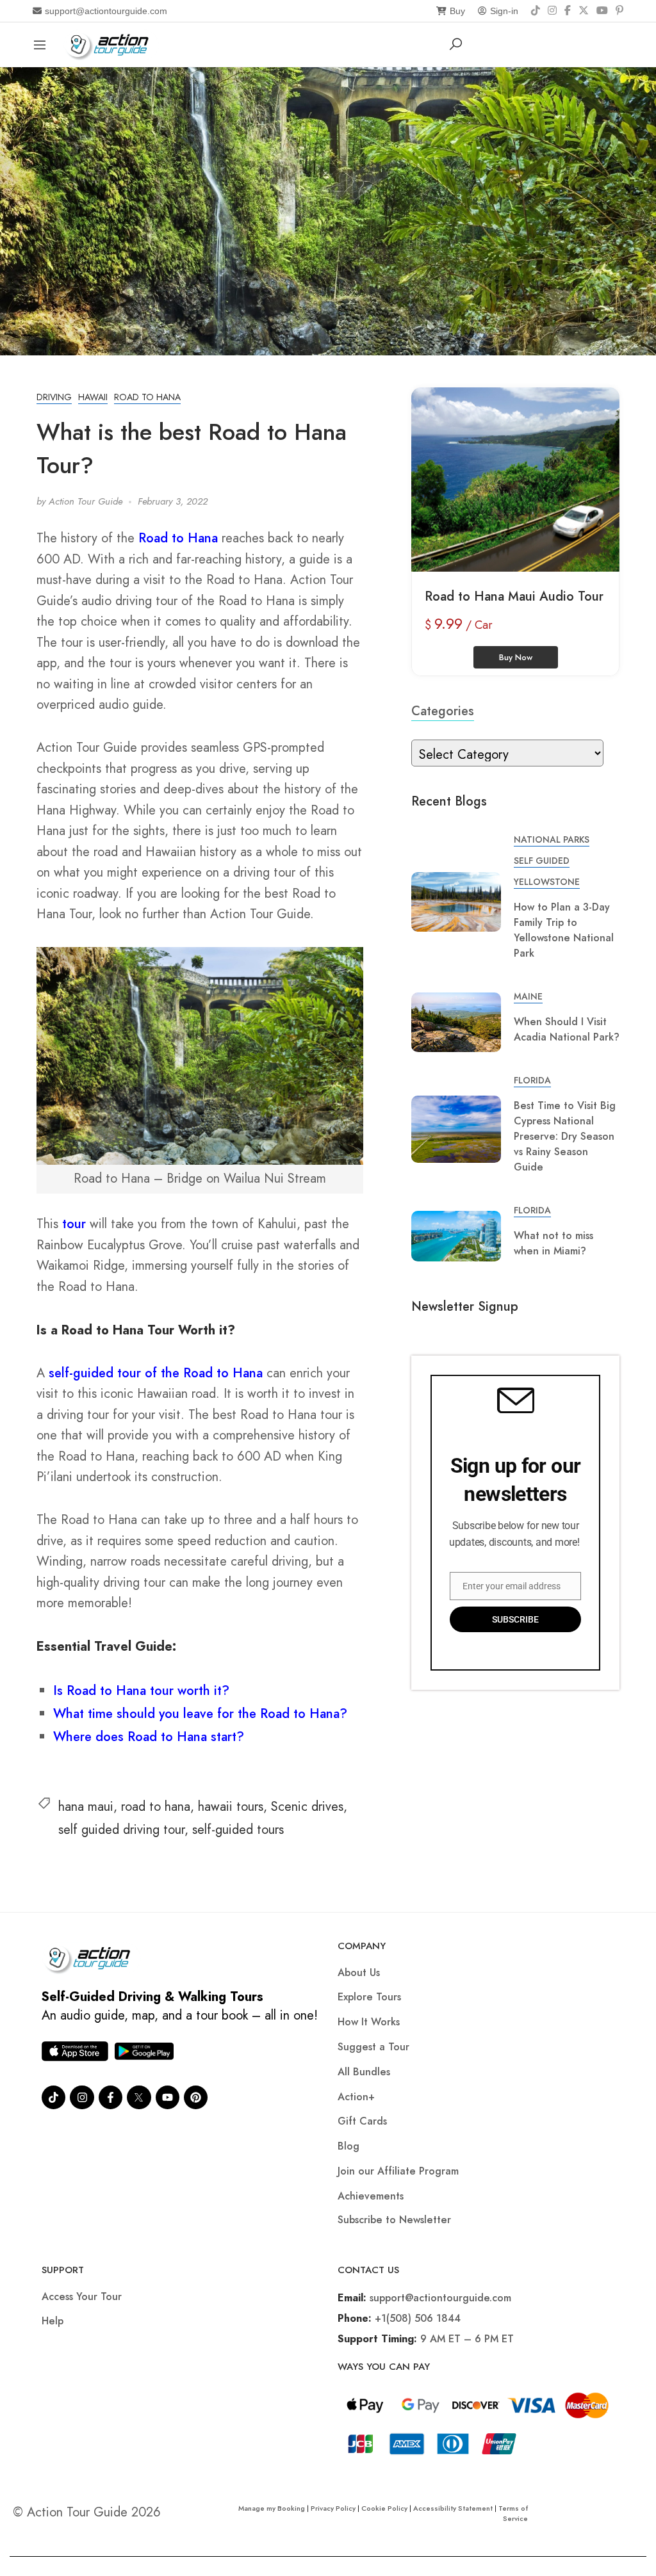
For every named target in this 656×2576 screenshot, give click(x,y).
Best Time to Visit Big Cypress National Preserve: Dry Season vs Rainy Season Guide (565, 1136)
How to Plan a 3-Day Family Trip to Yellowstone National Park (564, 930)
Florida (532, 1080)
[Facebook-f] (111, 2097)
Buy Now (516, 657)
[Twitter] (139, 2097)
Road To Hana (147, 397)
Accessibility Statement (453, 2508)
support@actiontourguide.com (106, 11)
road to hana (156, 1807)
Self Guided (542, 861)
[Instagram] (552, 11)
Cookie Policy (384, 2508)
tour (74, 1224)
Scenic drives (307, 1807)
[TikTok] (536, 11)
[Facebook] (568, 11)
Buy (457, 11)
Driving (54, 397)
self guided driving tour (121, 1830)
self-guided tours (238, 1830)
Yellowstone (547, 882)
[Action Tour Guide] (111, 43)
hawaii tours (231, 1807)
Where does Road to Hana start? (149, 1737)
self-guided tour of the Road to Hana (156, 1373)
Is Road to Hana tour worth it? (141, 1691)
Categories (443, 711)
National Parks (552, 839)
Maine (528, 996)
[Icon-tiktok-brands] (53, 2097)
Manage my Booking (273, 2508)
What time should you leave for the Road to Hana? (200, 1714)
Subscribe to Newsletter (394, 2220)
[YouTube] (602, 11)
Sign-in (504, 11)
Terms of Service (513, 2513)
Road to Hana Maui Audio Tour (514, 596)
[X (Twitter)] (584, 11)
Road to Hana (178, 538)
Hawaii (93, 397)
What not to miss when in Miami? (553, 1243)
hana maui (86, 1807)
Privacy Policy (333, 2508)
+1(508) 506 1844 (418, 2318)
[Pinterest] (619, 11)
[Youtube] (168, 2097)
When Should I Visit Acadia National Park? (567, 1029)
